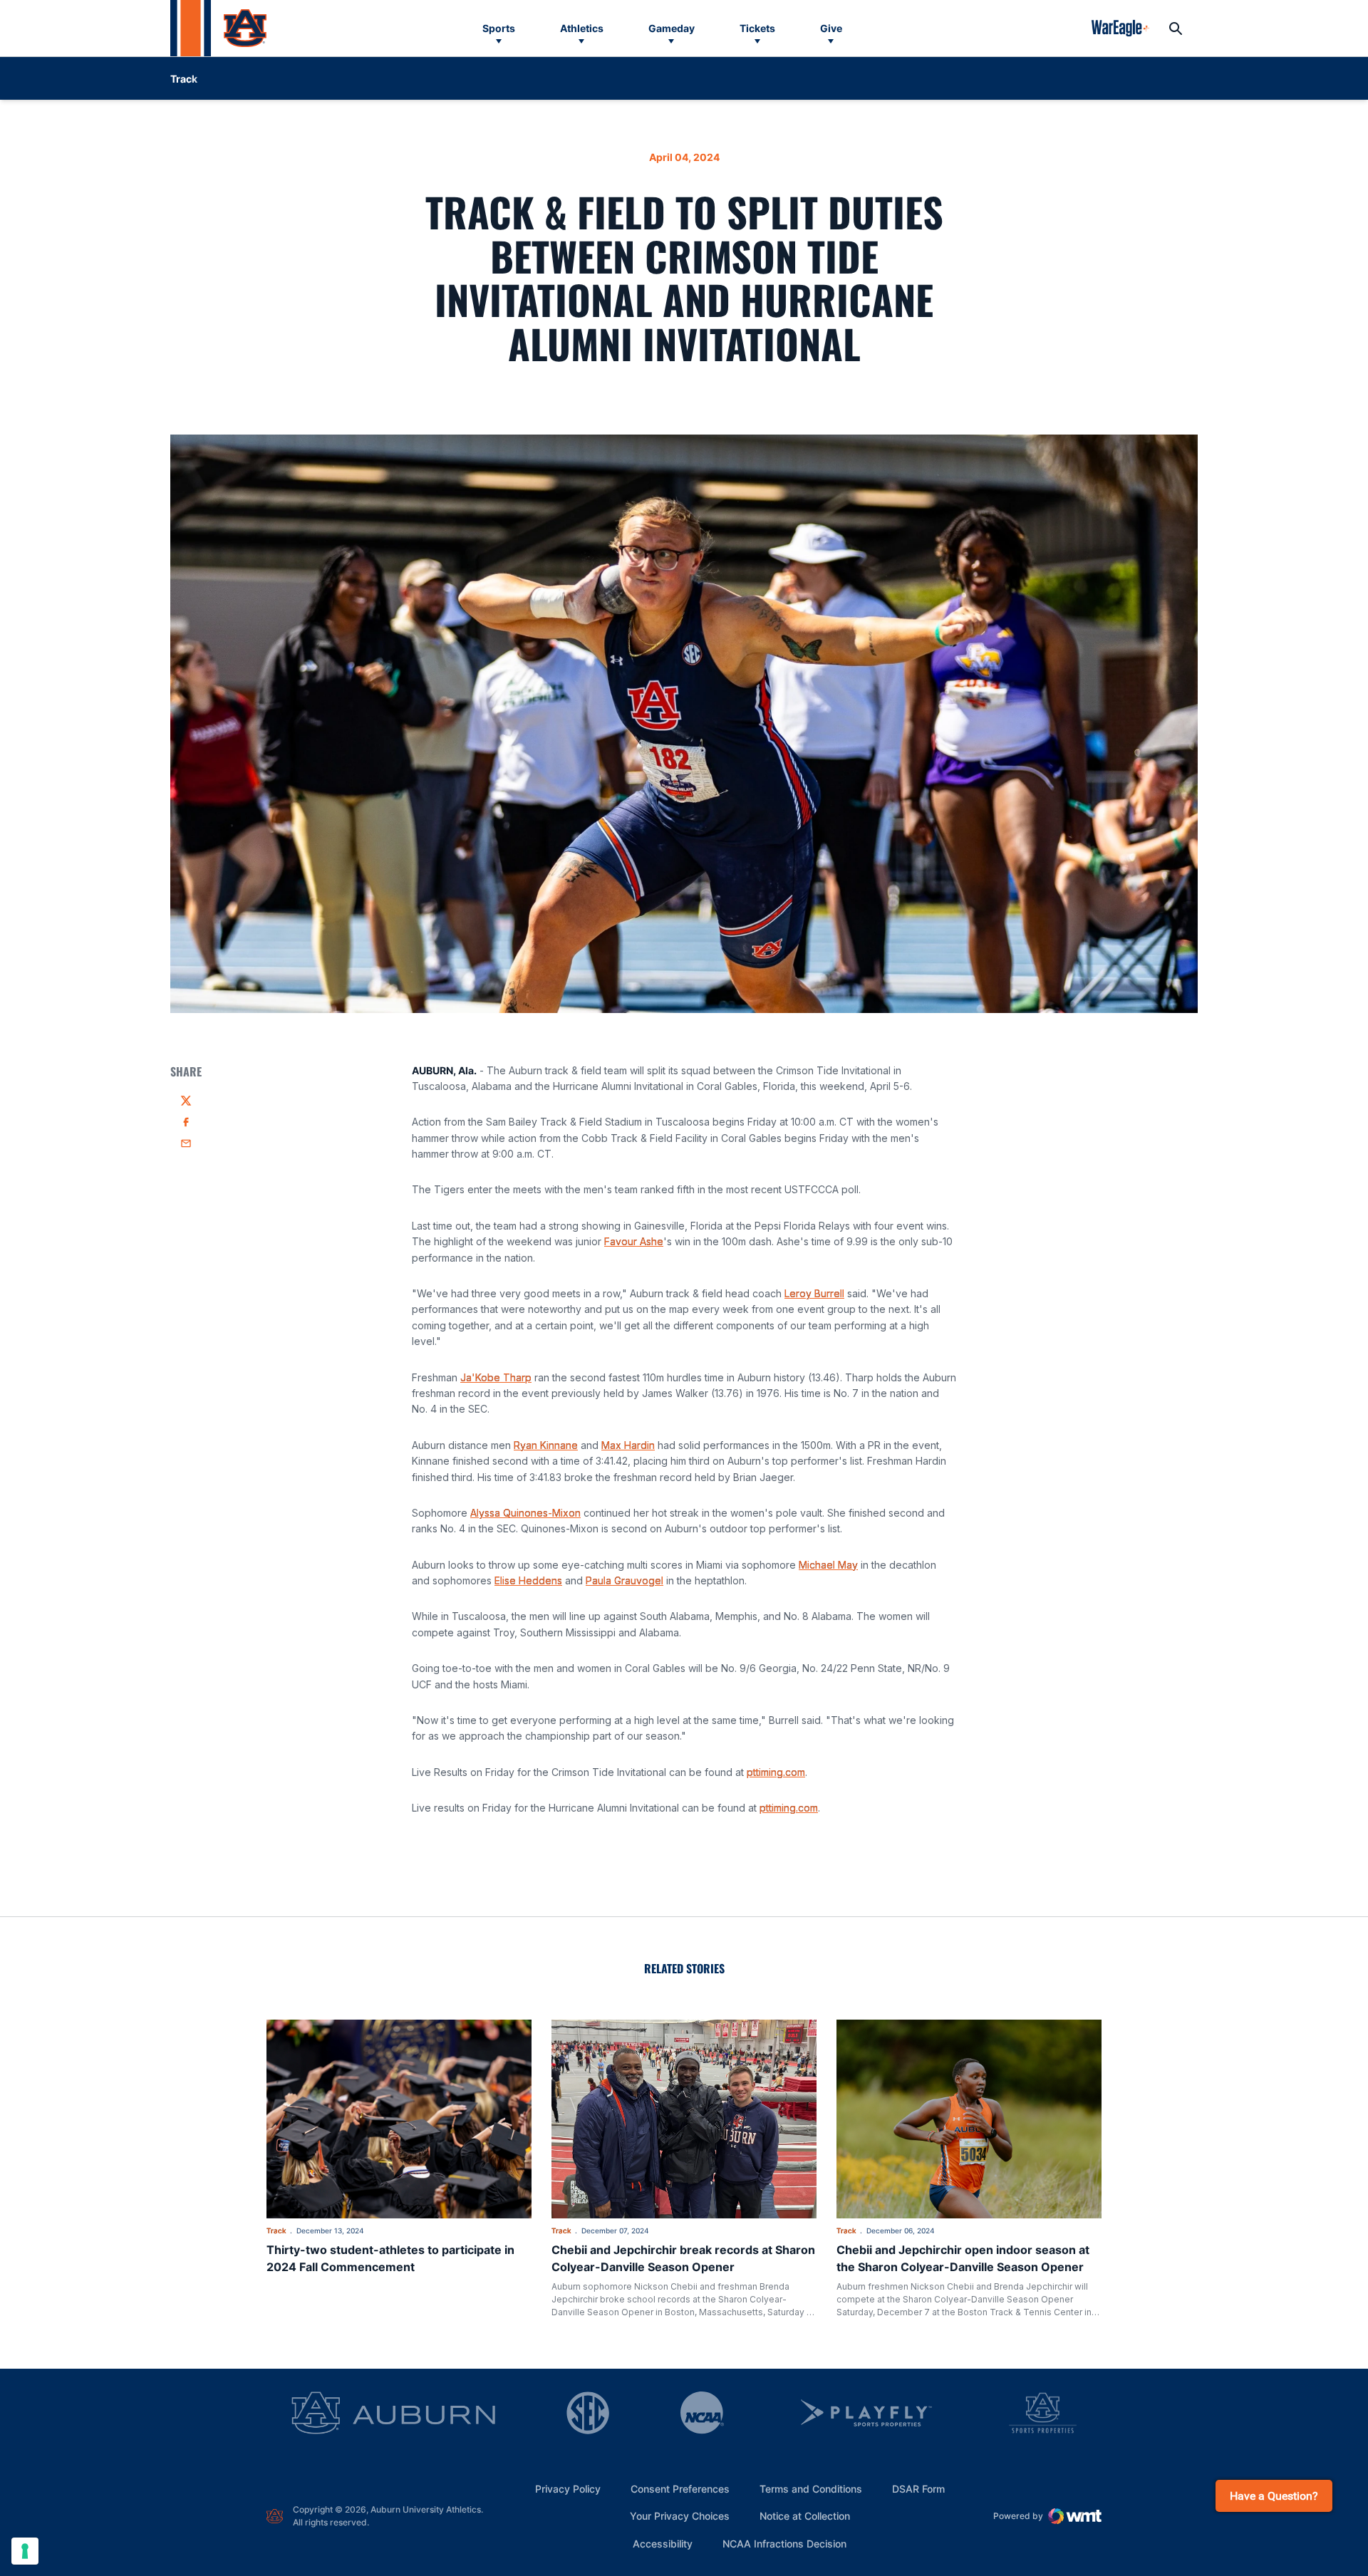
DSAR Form (918, 2489)
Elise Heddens (528, 1580)
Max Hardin (628, 1445)
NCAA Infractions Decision (784, 2543)
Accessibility (663, 2543)
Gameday (672, 28)
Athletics (582, 28)
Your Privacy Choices (680, 2516)
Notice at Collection (805, 2516)
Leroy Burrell (814, 1293)
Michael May (828, 1565)
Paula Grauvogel (625, 1580)
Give (831, 28)
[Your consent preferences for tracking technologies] (25, 2551)
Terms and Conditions (811, 2489)
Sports (499, 28)
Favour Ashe (634, 1241)
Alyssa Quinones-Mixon (525, 1513)
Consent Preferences (680, 2489)
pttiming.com (776, 1772)
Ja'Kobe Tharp (496, 1377)
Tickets (757, 28)
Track (276, 2230)
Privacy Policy (568, 2489)
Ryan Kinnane (546, 1445)
